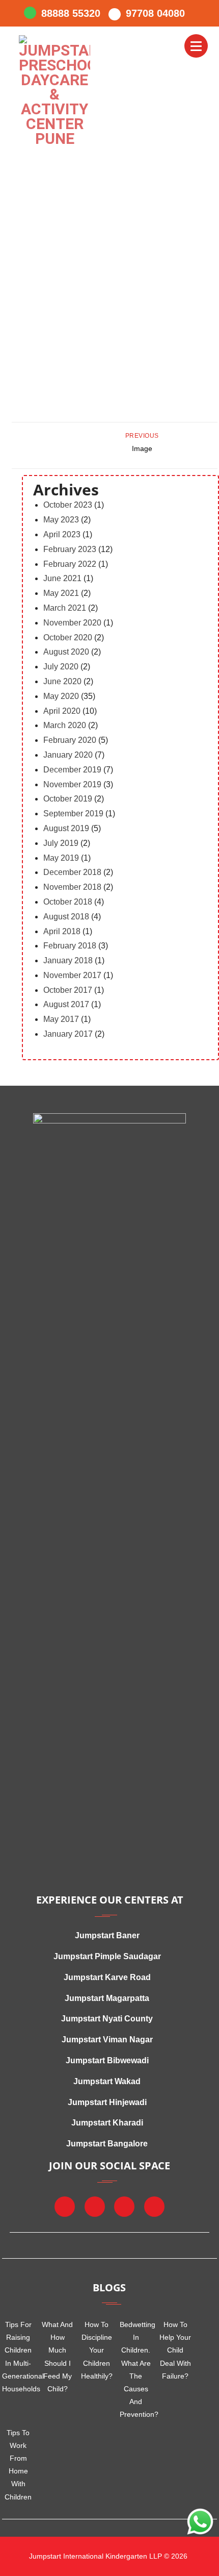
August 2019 (66, 828)
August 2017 (66, 1004)
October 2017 (68, 990)
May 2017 (61, 1019)
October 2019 (68, 799)
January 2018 (68, 960)
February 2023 (70, 549)
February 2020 (70, 740)
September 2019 (73, 814)
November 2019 (72, 784)
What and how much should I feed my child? (57, 2357)
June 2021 (62, 578)
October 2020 (68, 637)
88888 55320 (71, 13)
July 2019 (61, 843)
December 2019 (72, 770)
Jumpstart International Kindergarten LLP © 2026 (107, 2556)
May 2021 (61, 593)
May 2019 (61, 858)
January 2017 (68, 1034)
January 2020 (68, 755)
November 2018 (72, 887)
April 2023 (62, 534)
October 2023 (68, 505)
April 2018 (62, 931)
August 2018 (66, 917)
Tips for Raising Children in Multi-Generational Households (18, 2357)
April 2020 (62, 711)
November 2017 (72, 975)
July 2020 (61, 667)
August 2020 (66, 652)
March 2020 (65, 725)
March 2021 (65, 608)
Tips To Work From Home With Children (18, 2465)
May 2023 (61, 520)
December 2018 (72, 872)
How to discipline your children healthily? (97, 2350)
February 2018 (70, 946)
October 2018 (68, 902)
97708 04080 (155, 13)
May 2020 (61, 696)
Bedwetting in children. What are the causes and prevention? (136, 2369)
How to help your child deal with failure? (175, 2350)
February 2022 (70, 564)
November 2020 (72, 623)
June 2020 (62, 681)
